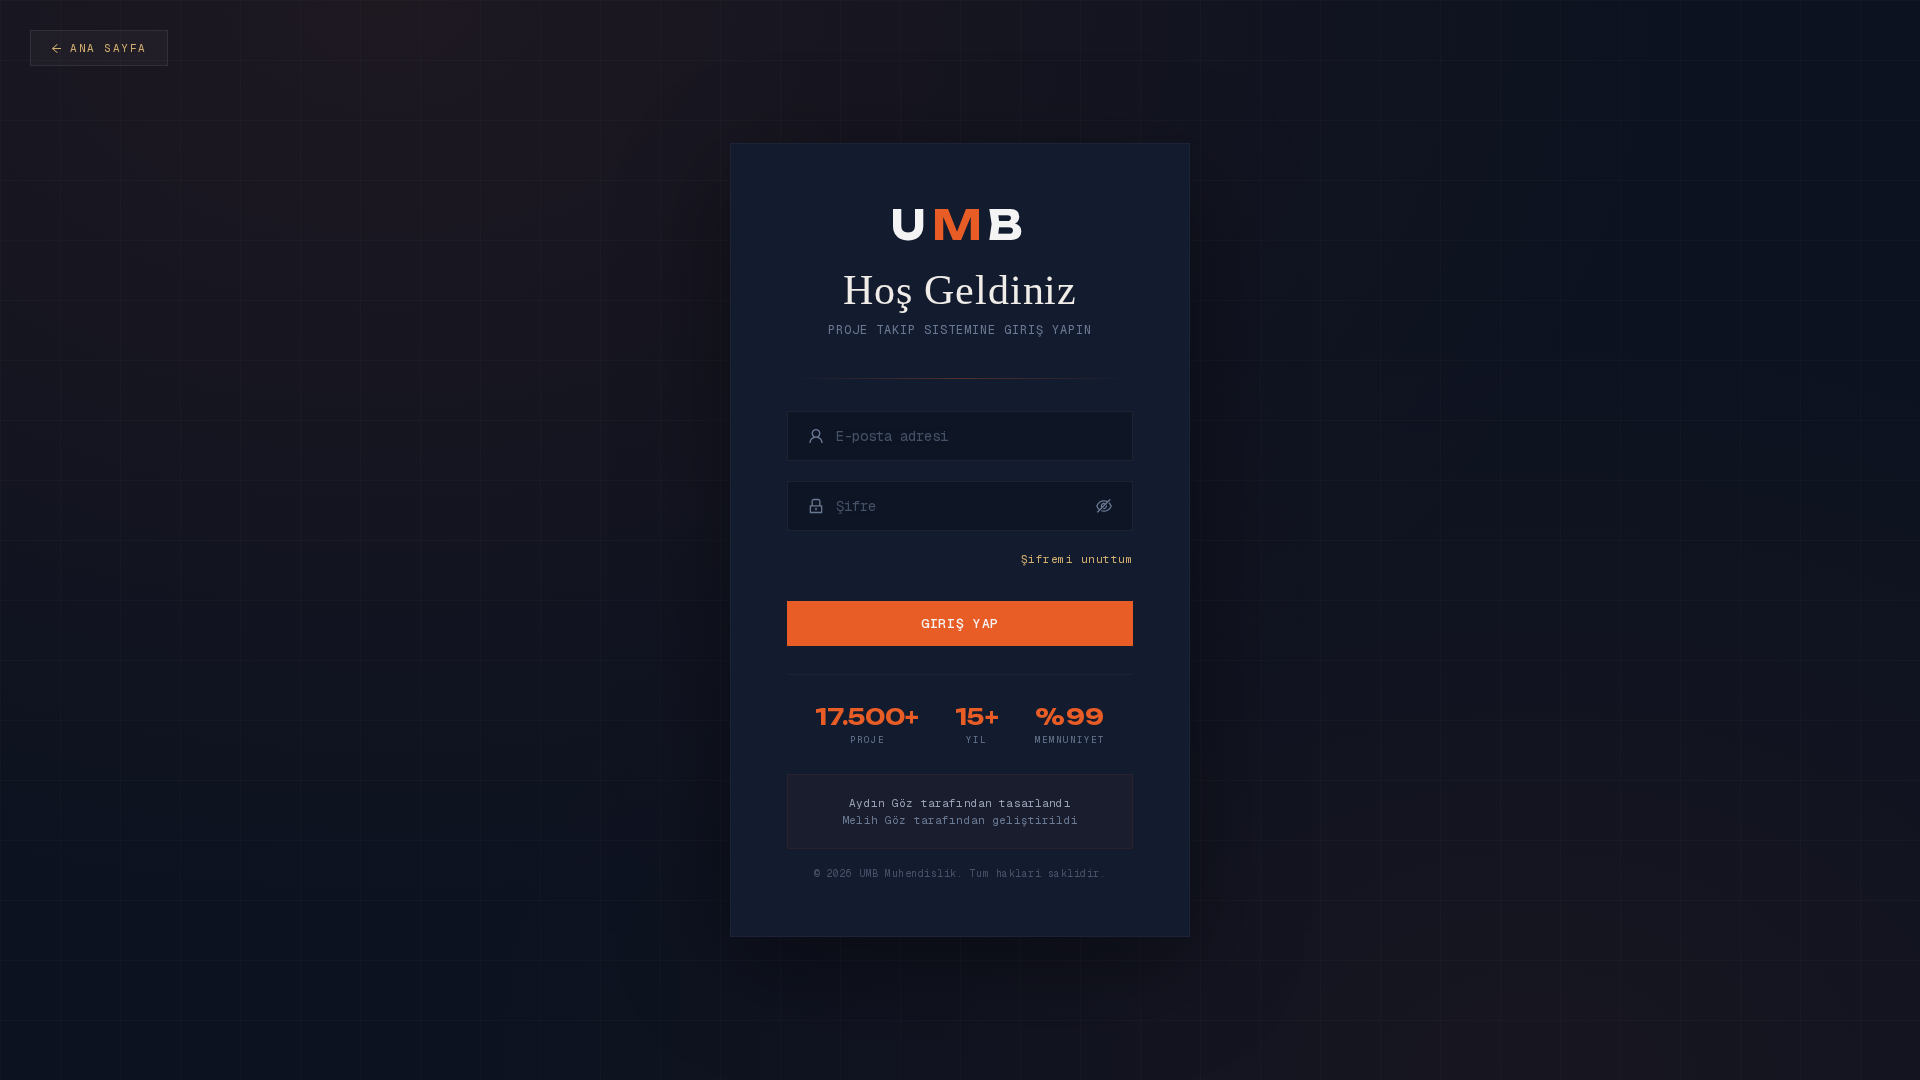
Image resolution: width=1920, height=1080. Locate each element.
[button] (1104, 506)
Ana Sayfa (108, 48)
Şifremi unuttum (1077, 559)
